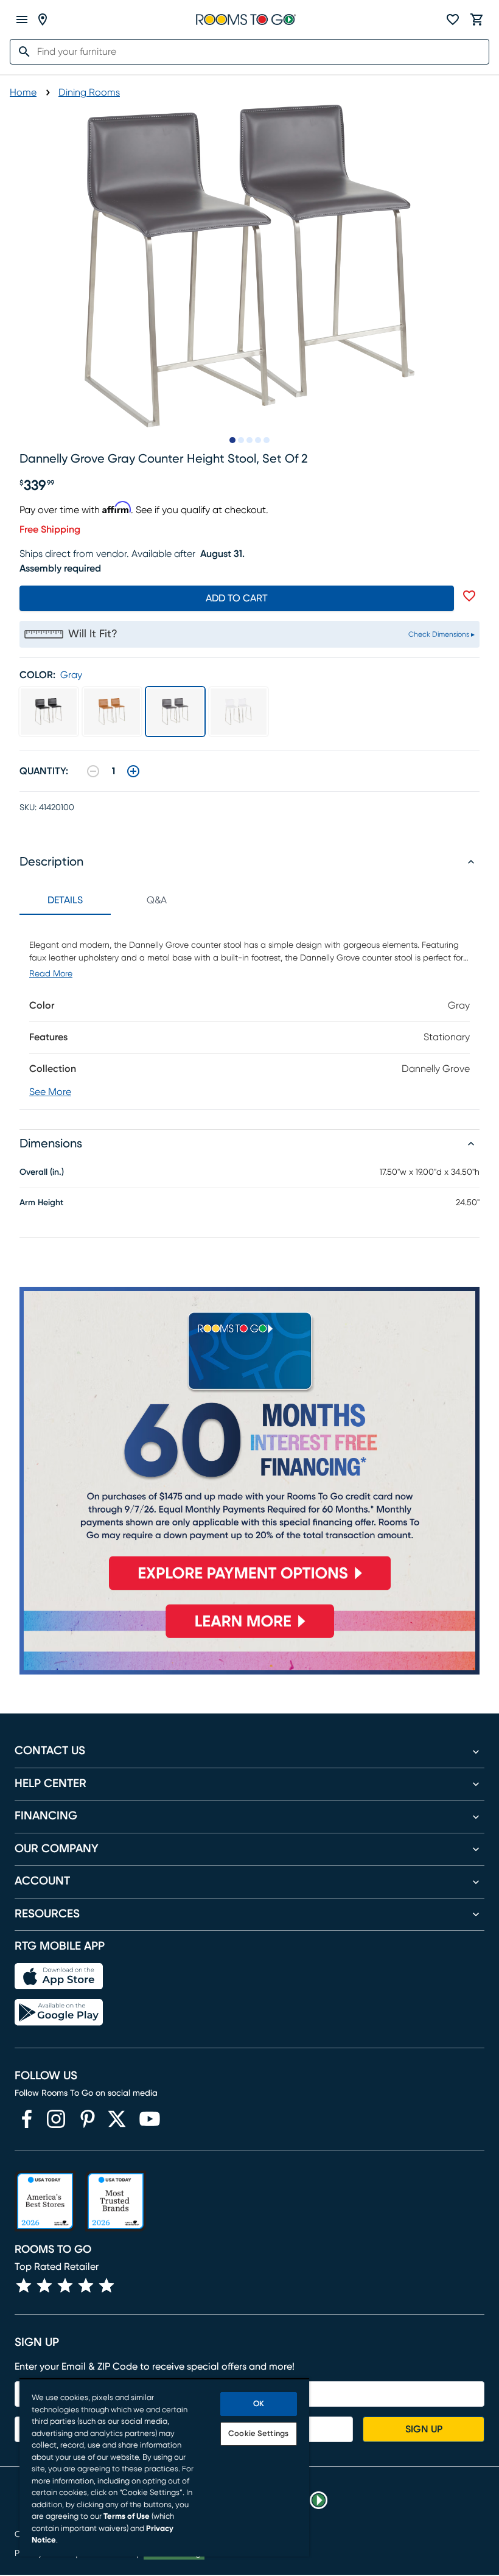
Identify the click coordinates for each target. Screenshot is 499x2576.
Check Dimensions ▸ (441, 634)
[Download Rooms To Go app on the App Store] (59, 1976)
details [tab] (65, 900)
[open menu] (22, 19)
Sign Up (424, 2429)
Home (23, 93)
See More (50, 1092)
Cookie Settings (258, 2434)
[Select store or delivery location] (43, 19)
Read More (51, 974)
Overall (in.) (42, 1172)
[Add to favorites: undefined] (469, 596)
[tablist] (111, 900)
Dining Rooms (89, 93)
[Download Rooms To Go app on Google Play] (59, 2012)
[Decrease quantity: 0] (93, 771)
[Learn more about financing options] (249, 1638)
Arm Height (41, 1203)
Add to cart (237, 598)
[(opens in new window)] (27, 2119)
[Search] (21, 52)
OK (259, 2404)
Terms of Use (127, 2517)
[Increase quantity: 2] (133, 771)
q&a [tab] (157, 900)
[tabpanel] (249, 1012)
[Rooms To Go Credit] (249, 1444)
